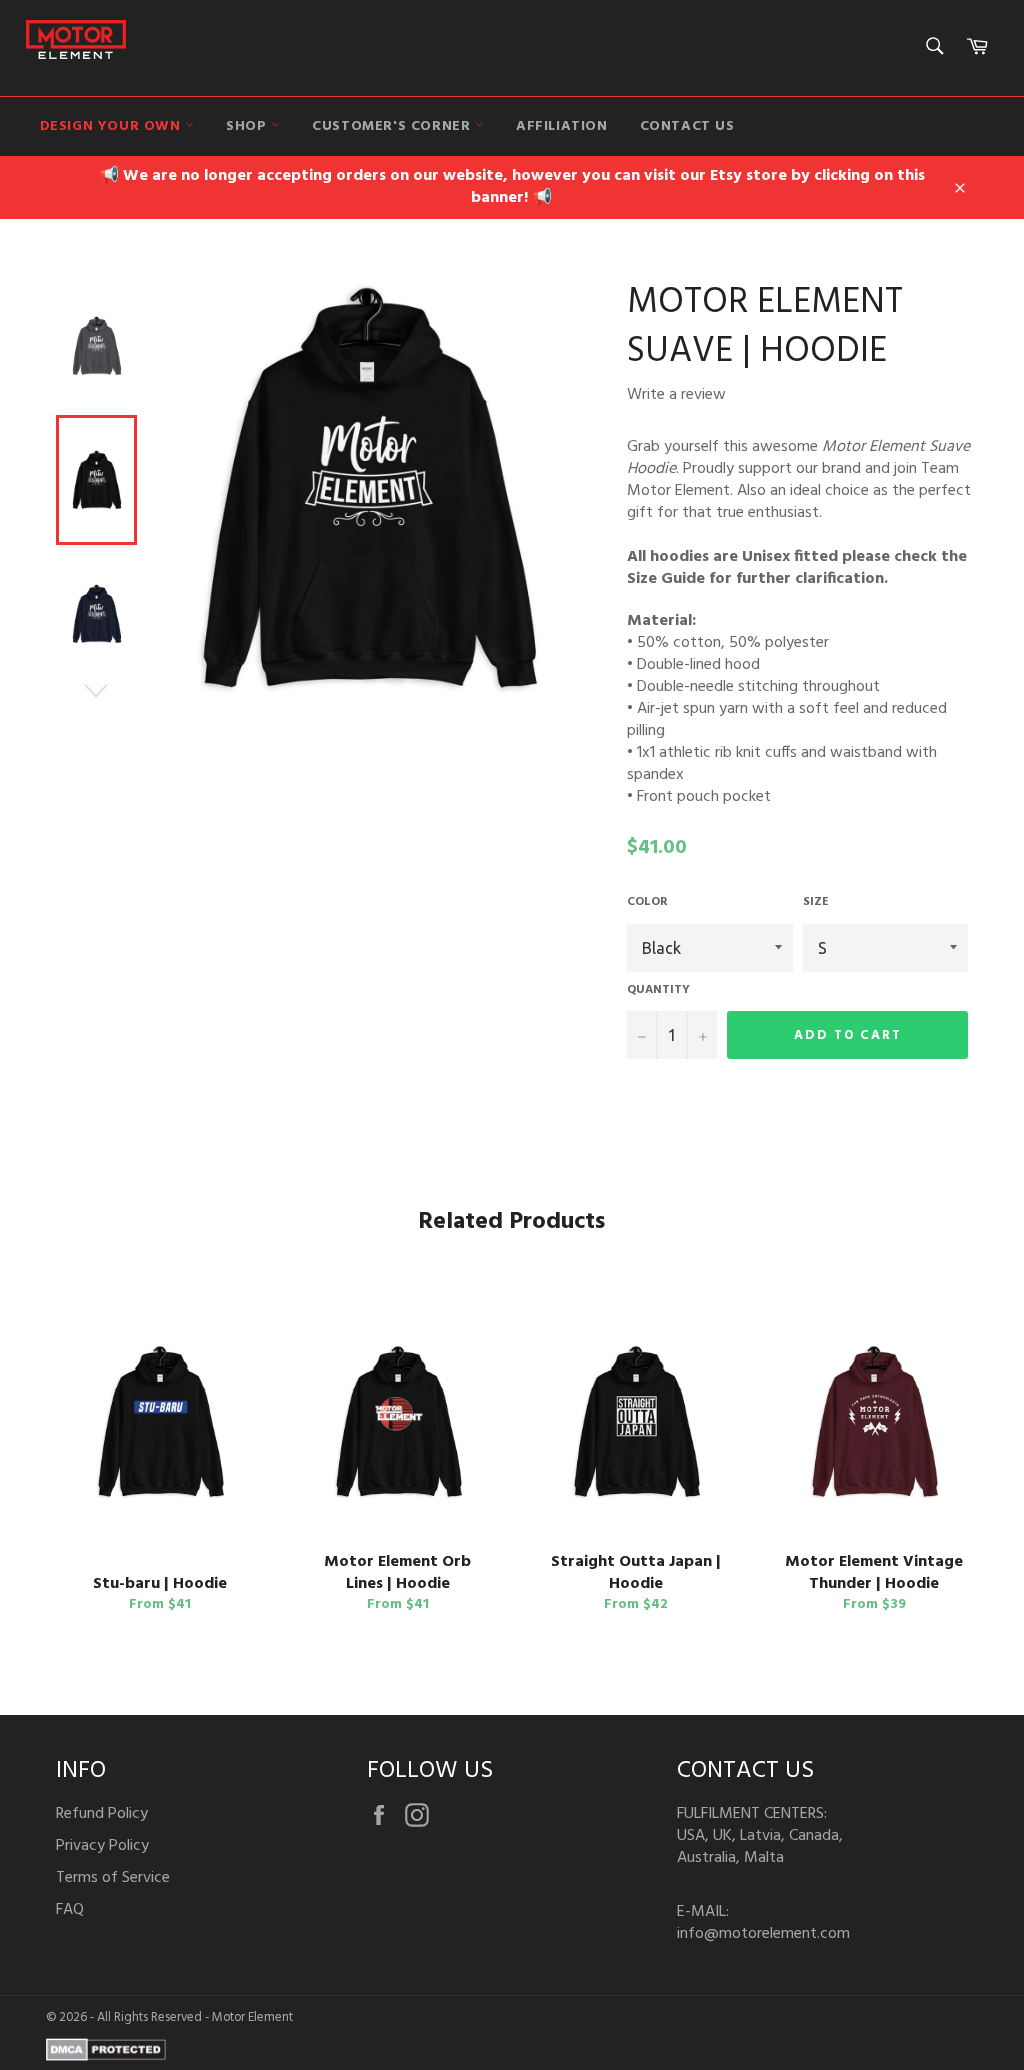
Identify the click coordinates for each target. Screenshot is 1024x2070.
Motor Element (252, 2017)
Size (816, 902)
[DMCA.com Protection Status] (106, 2057)
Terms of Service (113, 1878)
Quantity (658, 990)
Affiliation (562, 126)
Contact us (687, 126)
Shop (248, 126)
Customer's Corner (393, 126)
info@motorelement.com (763, 1934)
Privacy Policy (102, 1846)
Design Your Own (113, 126)
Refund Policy (102, 1814)
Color (647, 902)
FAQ (70, 1910)
